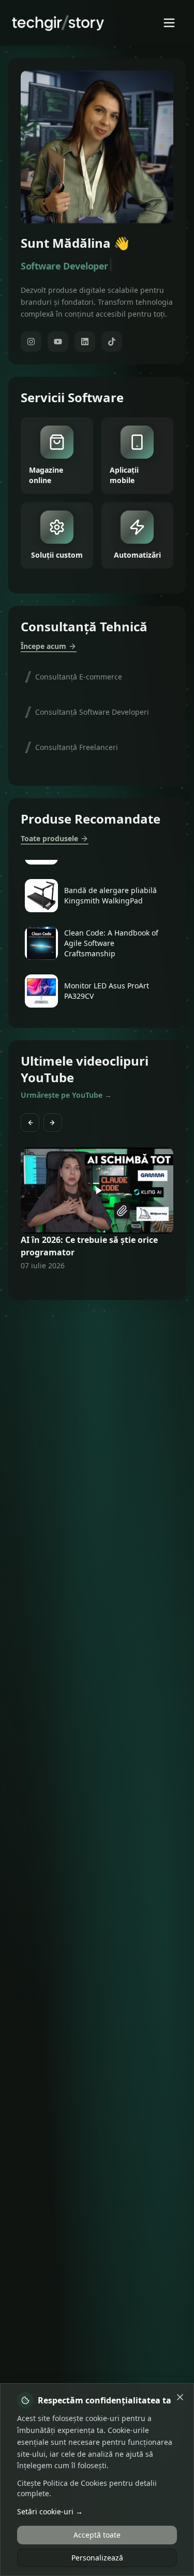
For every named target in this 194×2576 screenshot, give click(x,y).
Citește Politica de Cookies (62, 2483)
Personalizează (97, 2558)
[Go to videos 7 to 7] (116, 1285)
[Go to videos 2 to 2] (85, 1285)
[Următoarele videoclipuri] (53, 1123)
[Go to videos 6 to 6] (110, 1285)
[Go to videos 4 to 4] (97, 1285)
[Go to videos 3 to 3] (91, 1285)
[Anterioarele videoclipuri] (30, 1123)
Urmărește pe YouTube (66, 1095)
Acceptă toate (97, 2535)
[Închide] (180, 2397)
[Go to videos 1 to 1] (79, 1285)
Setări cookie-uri (50, 2511)
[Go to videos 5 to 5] (103, 1285)
